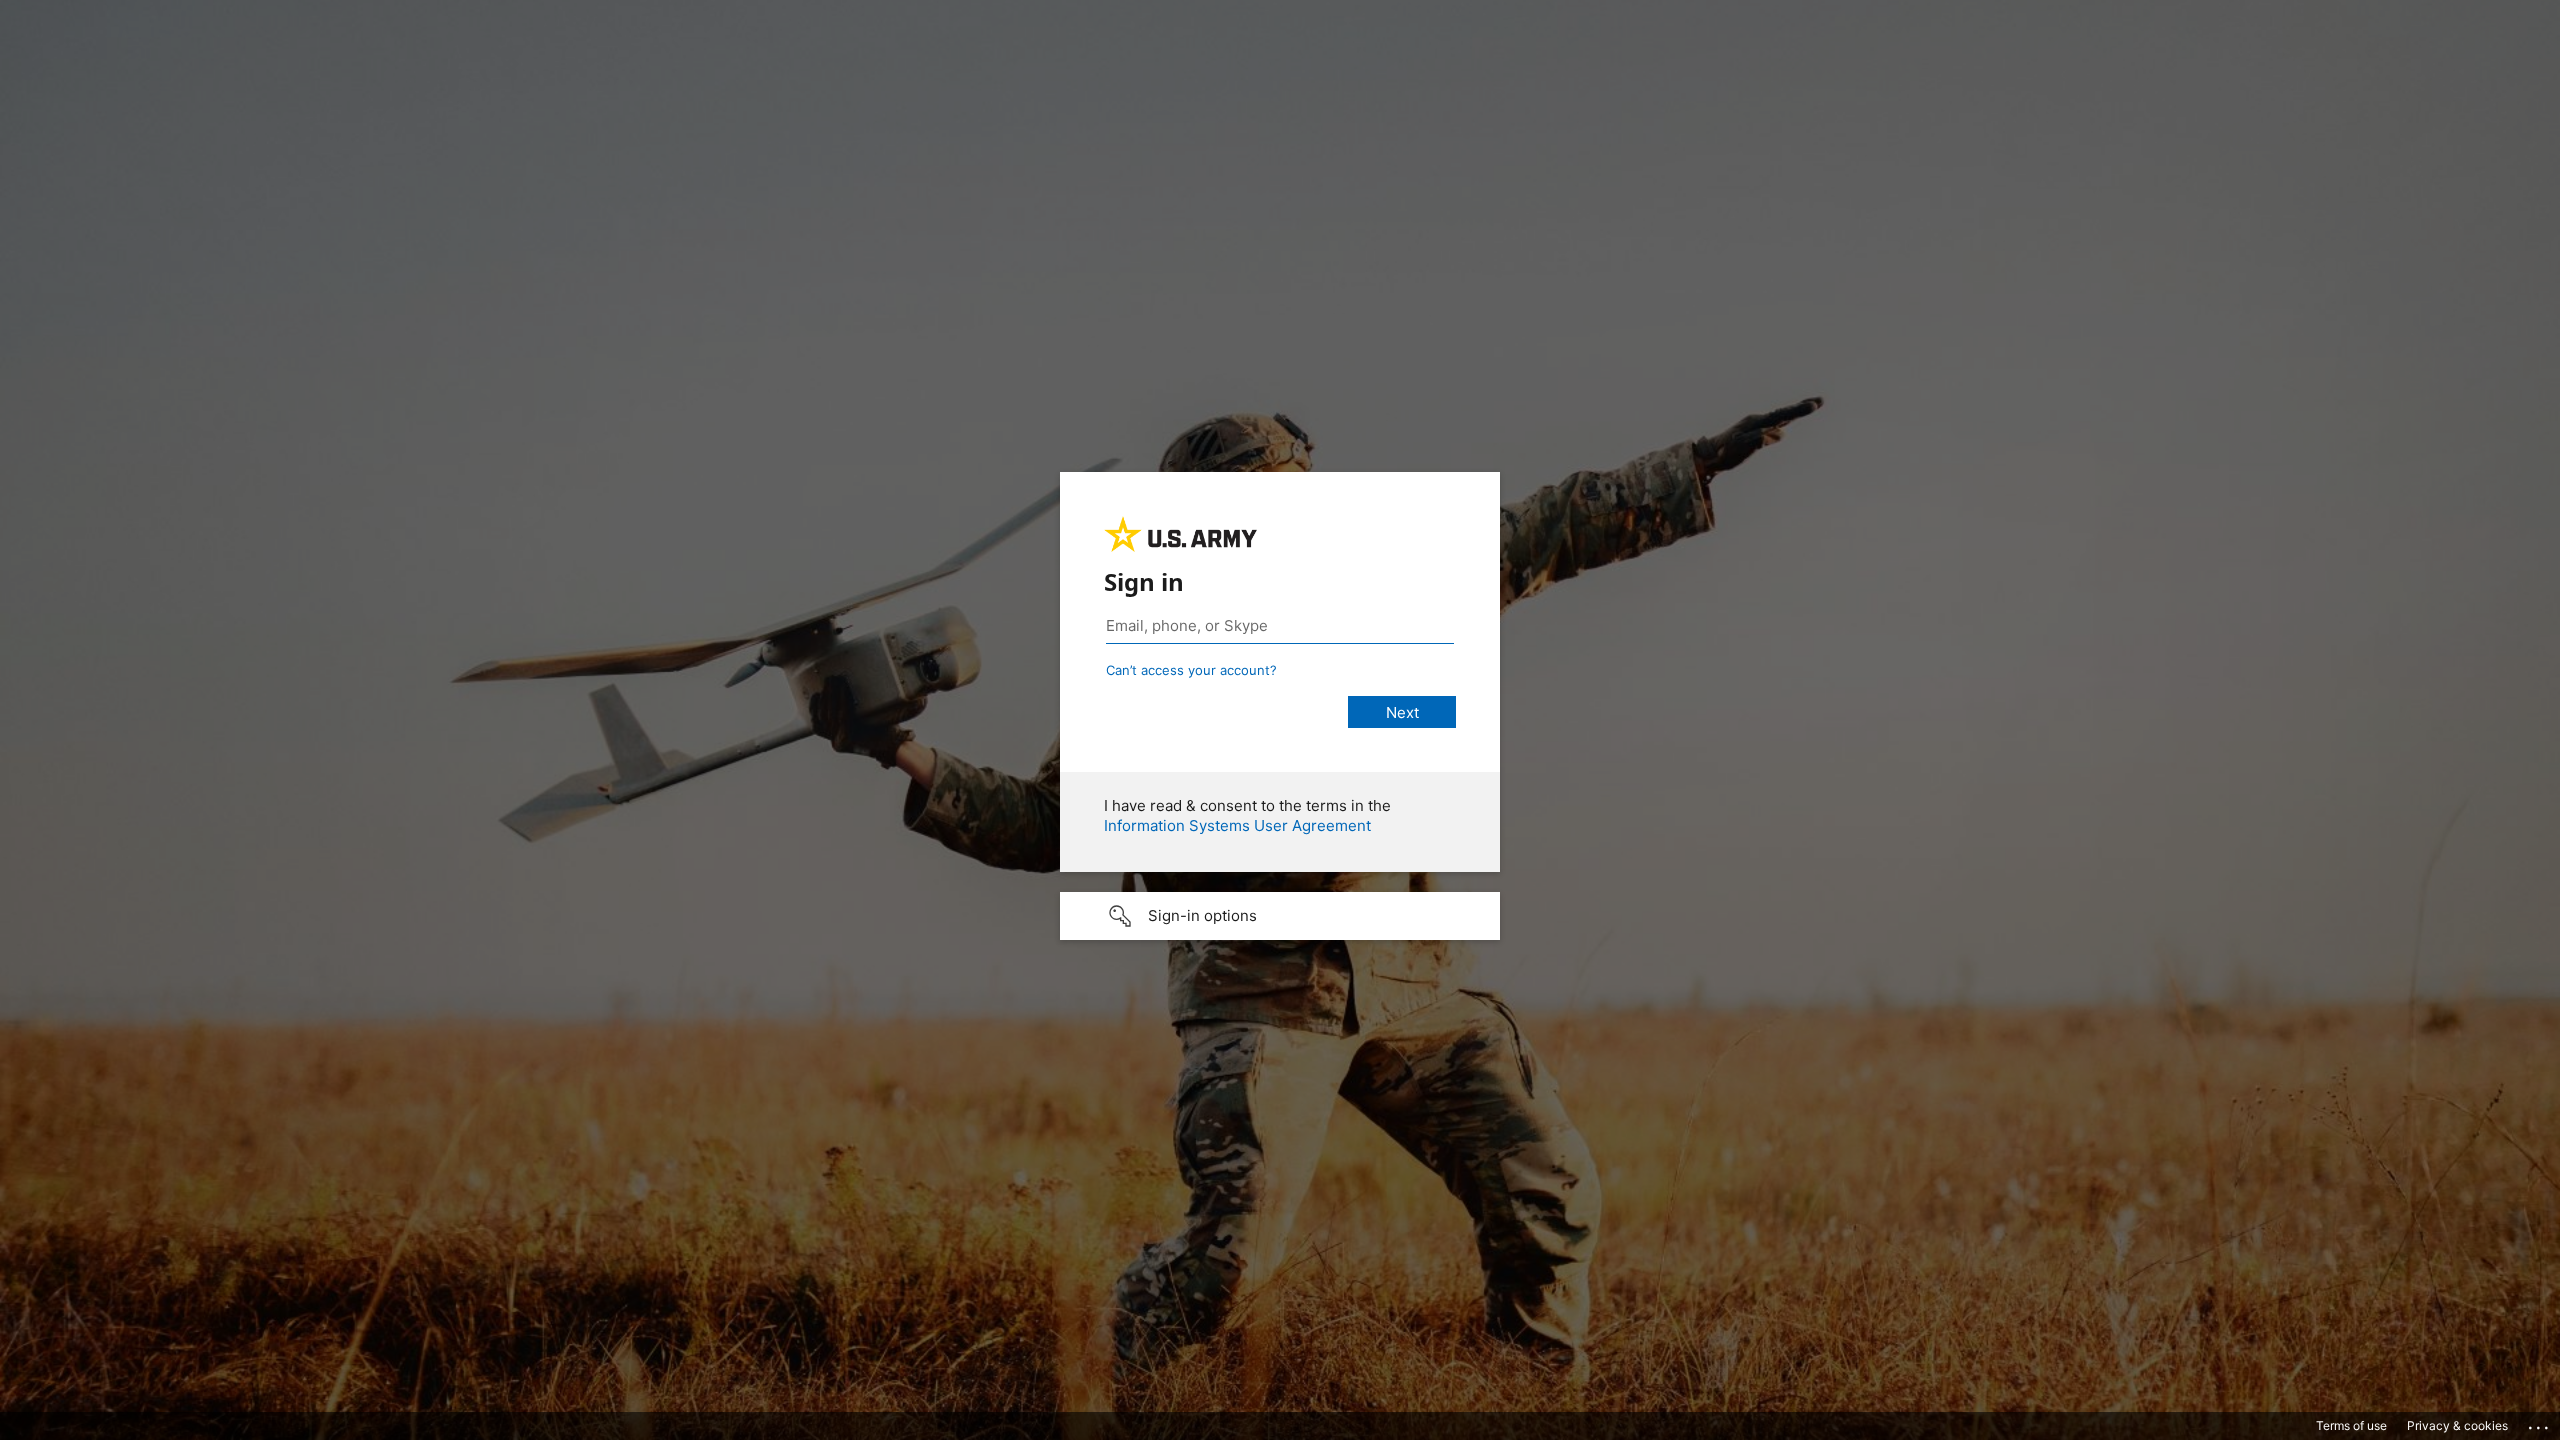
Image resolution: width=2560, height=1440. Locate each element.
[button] (1280, 916)
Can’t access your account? (1191, 670)
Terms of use (2351, 1425)
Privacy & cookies (2457, 1425)
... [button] (2540, 1423)
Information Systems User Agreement (1237, 825)
